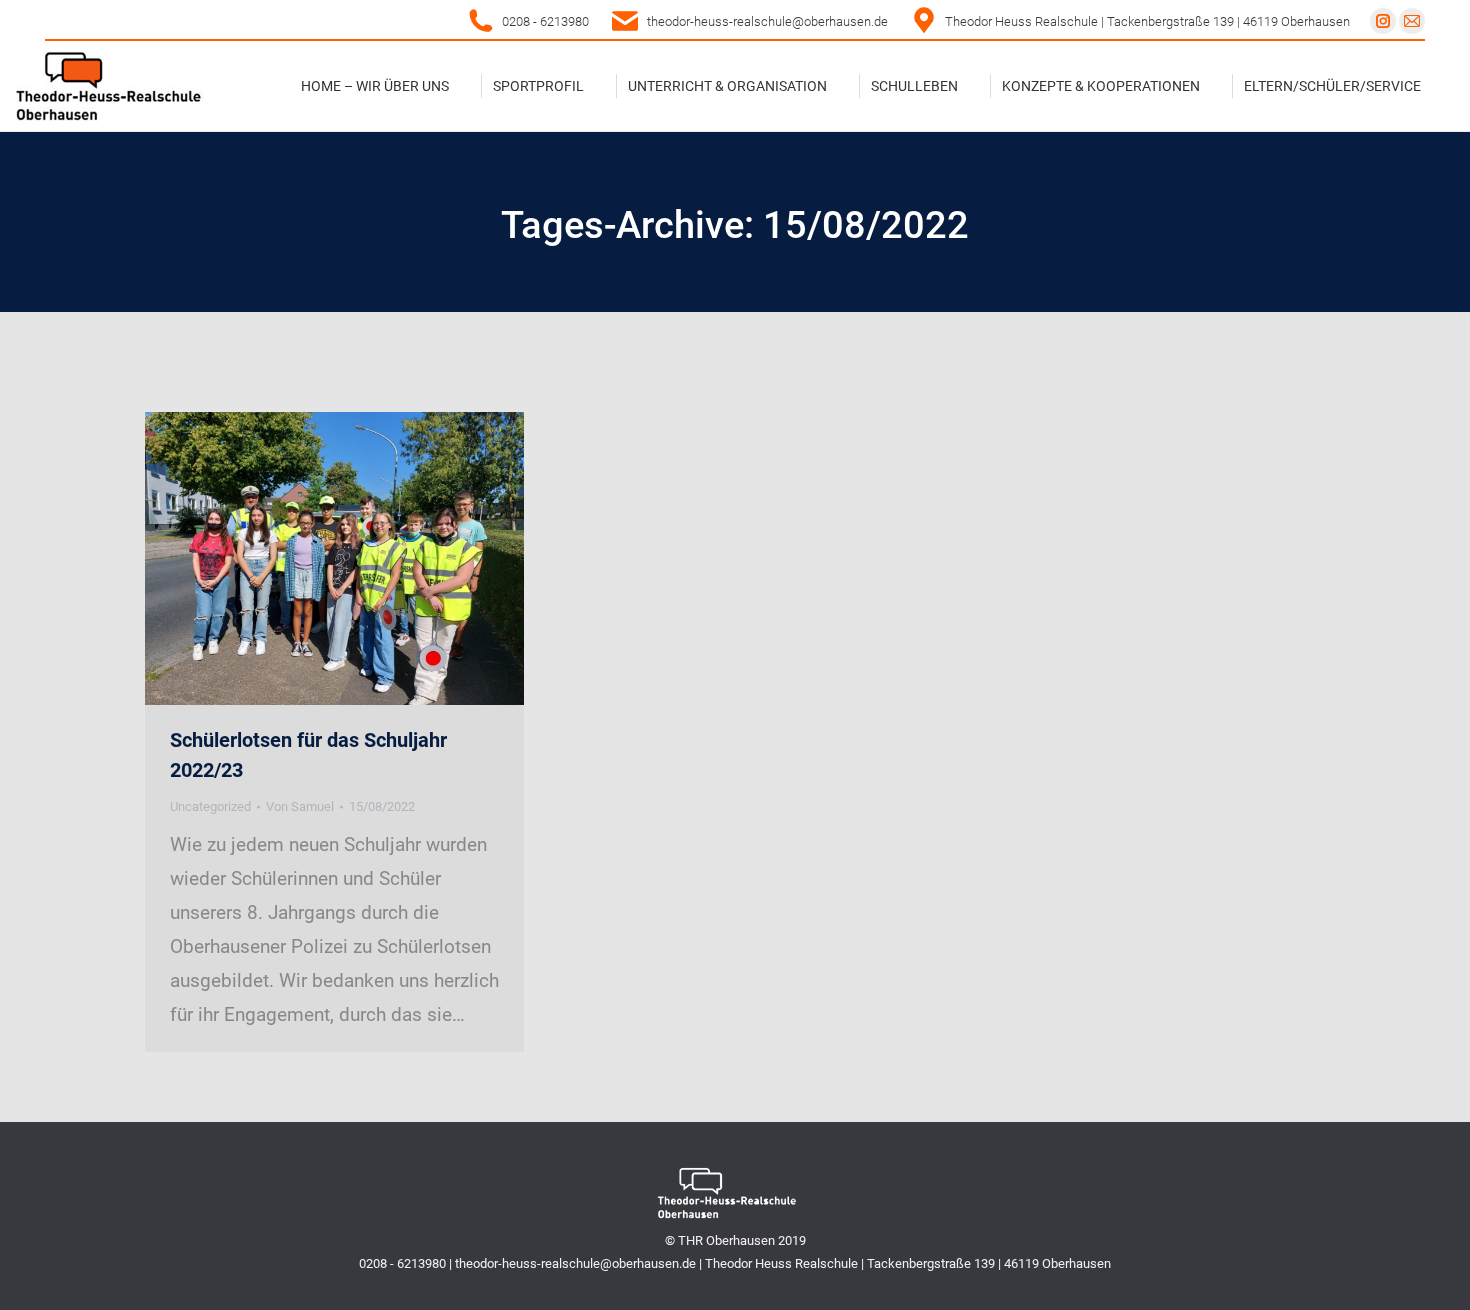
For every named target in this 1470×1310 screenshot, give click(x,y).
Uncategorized (210, 806)
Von (300, 806)
